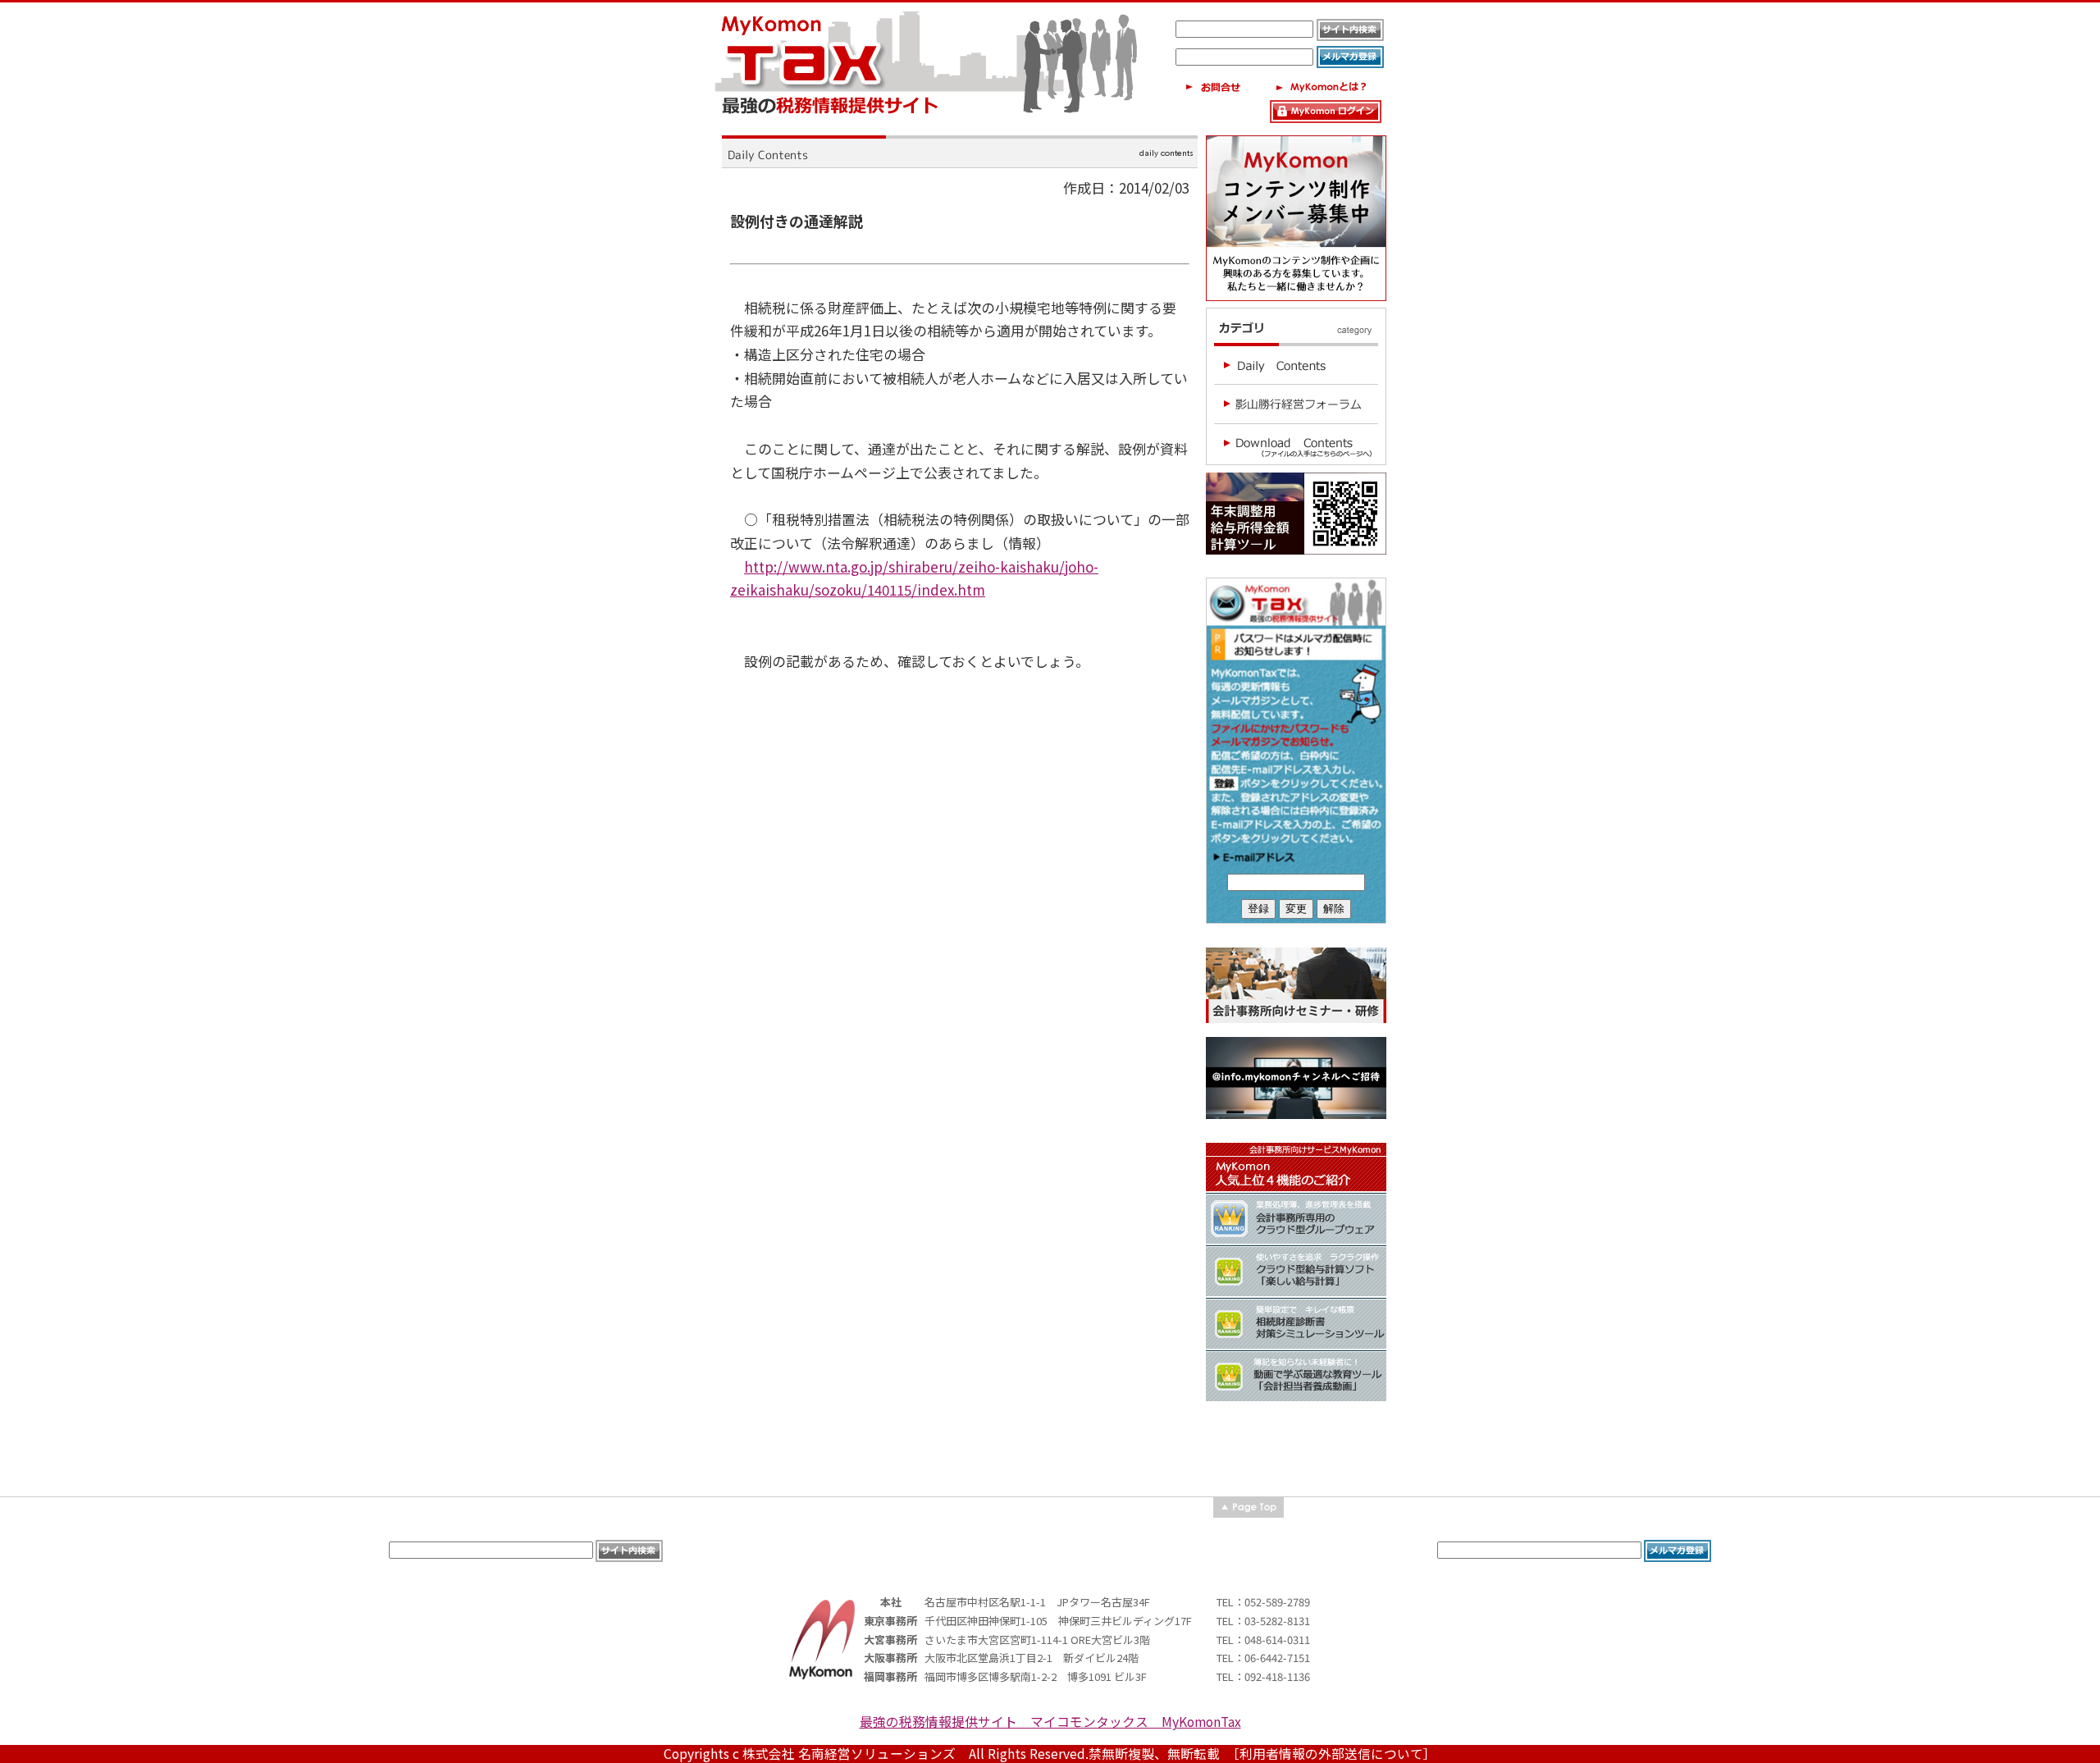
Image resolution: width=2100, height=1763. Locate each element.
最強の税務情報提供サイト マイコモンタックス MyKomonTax (1050, 1722)
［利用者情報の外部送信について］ (1335, 1754)
